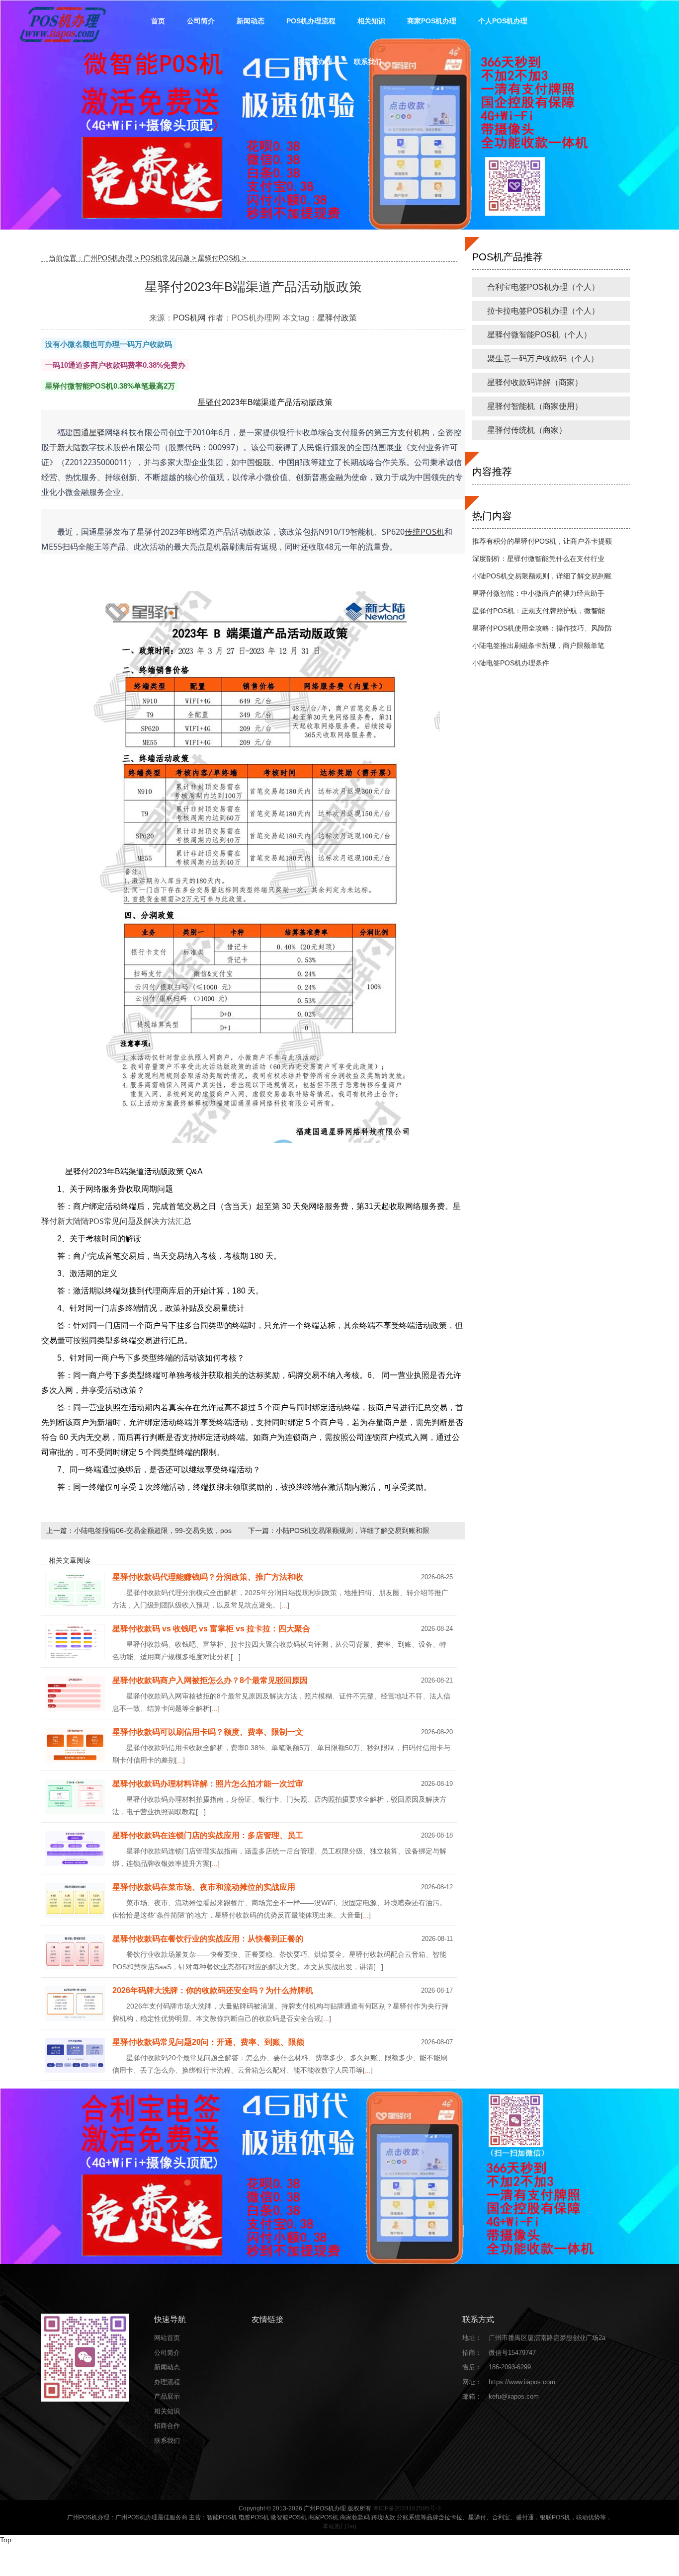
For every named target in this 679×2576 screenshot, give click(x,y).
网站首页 (167, 2338)
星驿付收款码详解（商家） (535, 382)
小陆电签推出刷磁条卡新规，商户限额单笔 (538, 645)
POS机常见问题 (165, 258)
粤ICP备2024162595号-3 (407, 2508)
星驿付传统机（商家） (527, 430)
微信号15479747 (512, 2353)
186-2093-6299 (510, 2367)
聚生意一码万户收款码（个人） (543, 359)
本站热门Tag (339, 2526)
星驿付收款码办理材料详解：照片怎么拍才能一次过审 (208, 1784)
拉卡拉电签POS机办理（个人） (543, 311)
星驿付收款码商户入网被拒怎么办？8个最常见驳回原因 (210, 1680)
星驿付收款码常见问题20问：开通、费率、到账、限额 (208, 2042)
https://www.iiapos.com (522, 2382)
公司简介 (201, 21)
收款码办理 (315, 62)
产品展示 (167, 2396)
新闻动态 (251, 21)
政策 (349, 318)
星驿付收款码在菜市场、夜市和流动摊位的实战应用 (204, 1887)
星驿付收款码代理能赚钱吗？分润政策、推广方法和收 (208, 1577)
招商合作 (167, 2426)
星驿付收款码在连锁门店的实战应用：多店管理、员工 (208, 1835)
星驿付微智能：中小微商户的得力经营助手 (538, 593)
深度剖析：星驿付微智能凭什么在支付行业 (538, 559)
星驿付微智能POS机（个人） (539, 335)
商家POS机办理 (432, 21)
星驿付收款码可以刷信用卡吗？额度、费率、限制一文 (208, 1732)
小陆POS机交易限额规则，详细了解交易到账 (542, 576)
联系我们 (368, 62)
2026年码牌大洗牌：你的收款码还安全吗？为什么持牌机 (213, 1990)
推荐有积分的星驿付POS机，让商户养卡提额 (542, 541)
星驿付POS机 (219, 258)
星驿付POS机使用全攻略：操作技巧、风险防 (542, 628)
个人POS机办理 (503, 21)
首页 (158, 21)
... (284, 1605)
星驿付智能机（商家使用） (535, 406)
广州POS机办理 (108, 258)
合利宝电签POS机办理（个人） (543, 287)
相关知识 (371, 21)
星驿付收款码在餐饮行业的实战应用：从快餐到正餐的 (208, 1939)
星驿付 (329, 318)
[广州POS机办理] (62, 24)
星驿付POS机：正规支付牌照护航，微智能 (539, 611)
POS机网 (189, 318)
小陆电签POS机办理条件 (511, 663)
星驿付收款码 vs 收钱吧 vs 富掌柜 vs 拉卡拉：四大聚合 (211, 1629)
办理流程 (167, 2382)
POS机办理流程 (311, 21)
